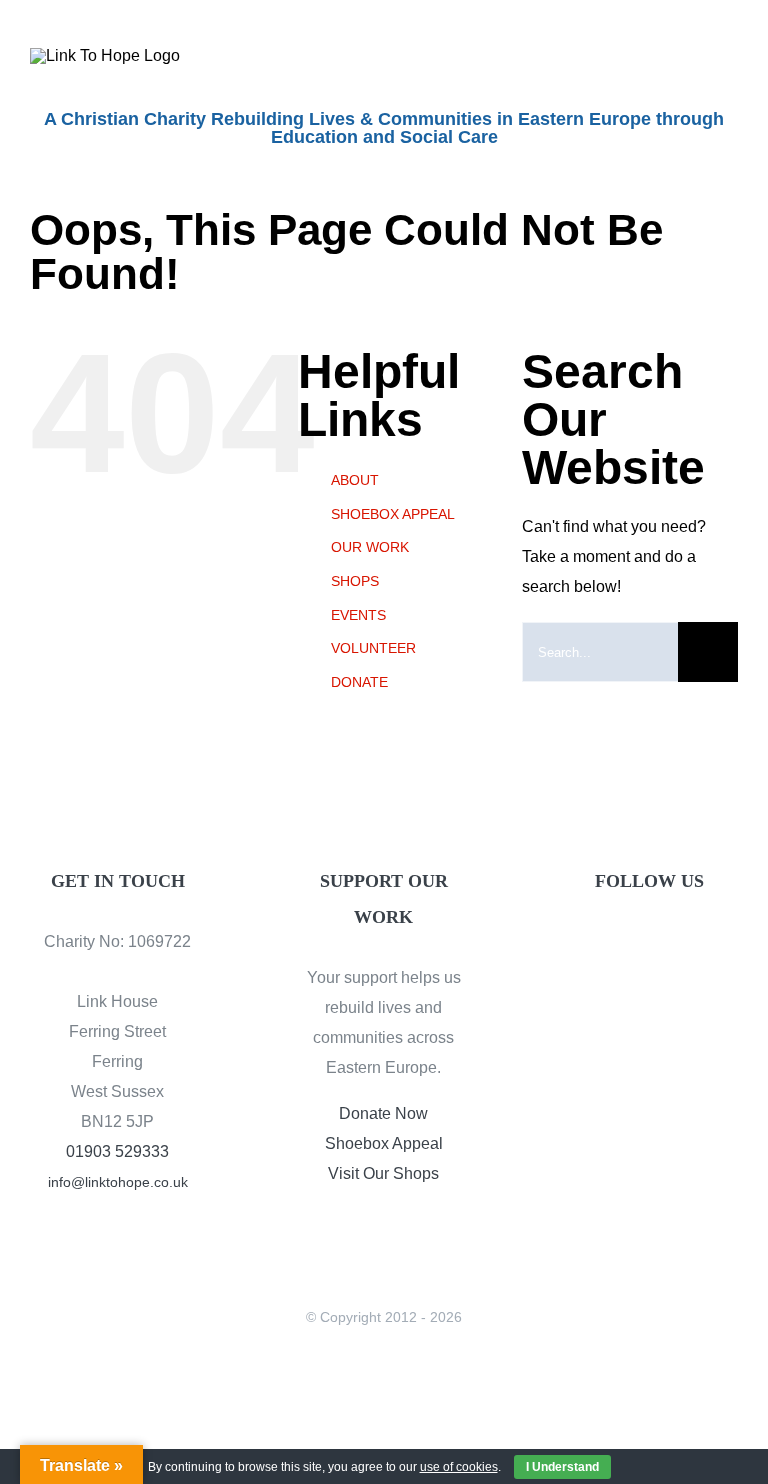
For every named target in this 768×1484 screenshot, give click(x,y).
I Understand (562, 1467)
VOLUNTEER (373, 648)
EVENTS (358, 615)
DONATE (359, 682)
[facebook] (616, 946)
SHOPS (355, 581)
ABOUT (355, 480)
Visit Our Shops (383, 1173)
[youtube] (684, 946)
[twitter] (650, 946)
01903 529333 (117, 1151)
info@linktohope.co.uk (118, 1182)
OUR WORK (370, 547)
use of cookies (459, 1467)
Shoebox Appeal (384, 1143)
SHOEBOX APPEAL (393, 514)
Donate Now (383, 1113)
